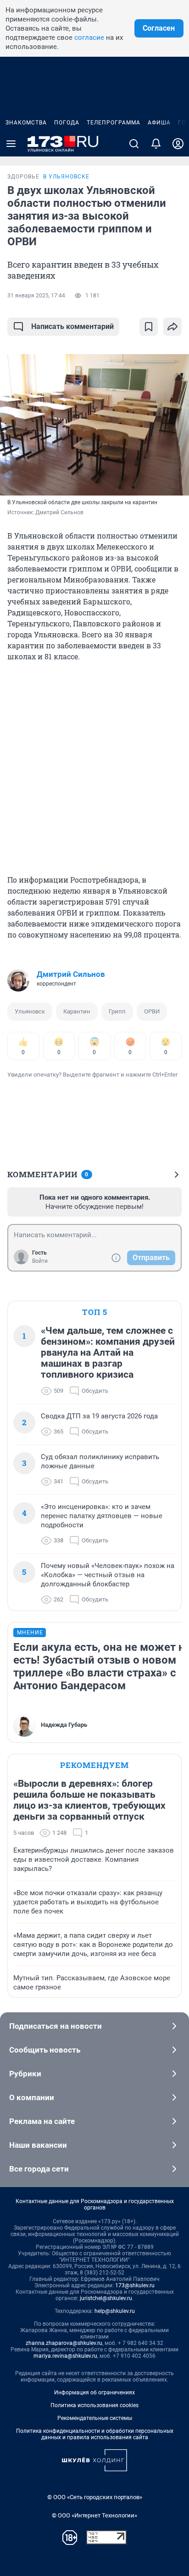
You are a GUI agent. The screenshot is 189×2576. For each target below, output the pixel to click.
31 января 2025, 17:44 (36, 296)
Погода (67, 123)
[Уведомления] (156, 144)
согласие (89, 38)
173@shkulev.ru (135, 2285)
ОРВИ (152, 1011)
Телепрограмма (114, 123)
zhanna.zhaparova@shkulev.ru (64, 2343)
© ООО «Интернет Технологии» (94, 2515)
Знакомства (26, 123)
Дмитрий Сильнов (71, 974)
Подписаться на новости (56, 2026)
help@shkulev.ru (115, 2311)
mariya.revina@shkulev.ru (65, 2356)
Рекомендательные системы (95, 2418)
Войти (40, 1261)
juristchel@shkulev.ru (106, 2298)
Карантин (77, 1011)
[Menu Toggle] (11, 144)
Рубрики (25, 2074)
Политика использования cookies (94, 2405)
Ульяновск (30, 1011)
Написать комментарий (72, 326)
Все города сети (39, 2169)
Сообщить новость (45, 2050)
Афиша (159, 123)
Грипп (117, 1011)
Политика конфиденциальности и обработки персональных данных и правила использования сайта (95, 2434)
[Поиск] (134, 144)
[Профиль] (178, 144)
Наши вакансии (38, 2145)
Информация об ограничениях (94, 2393)
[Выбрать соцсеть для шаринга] (172, 327)
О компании (32, 2097)
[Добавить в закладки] (149, 327)
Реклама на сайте (42, 2121)
